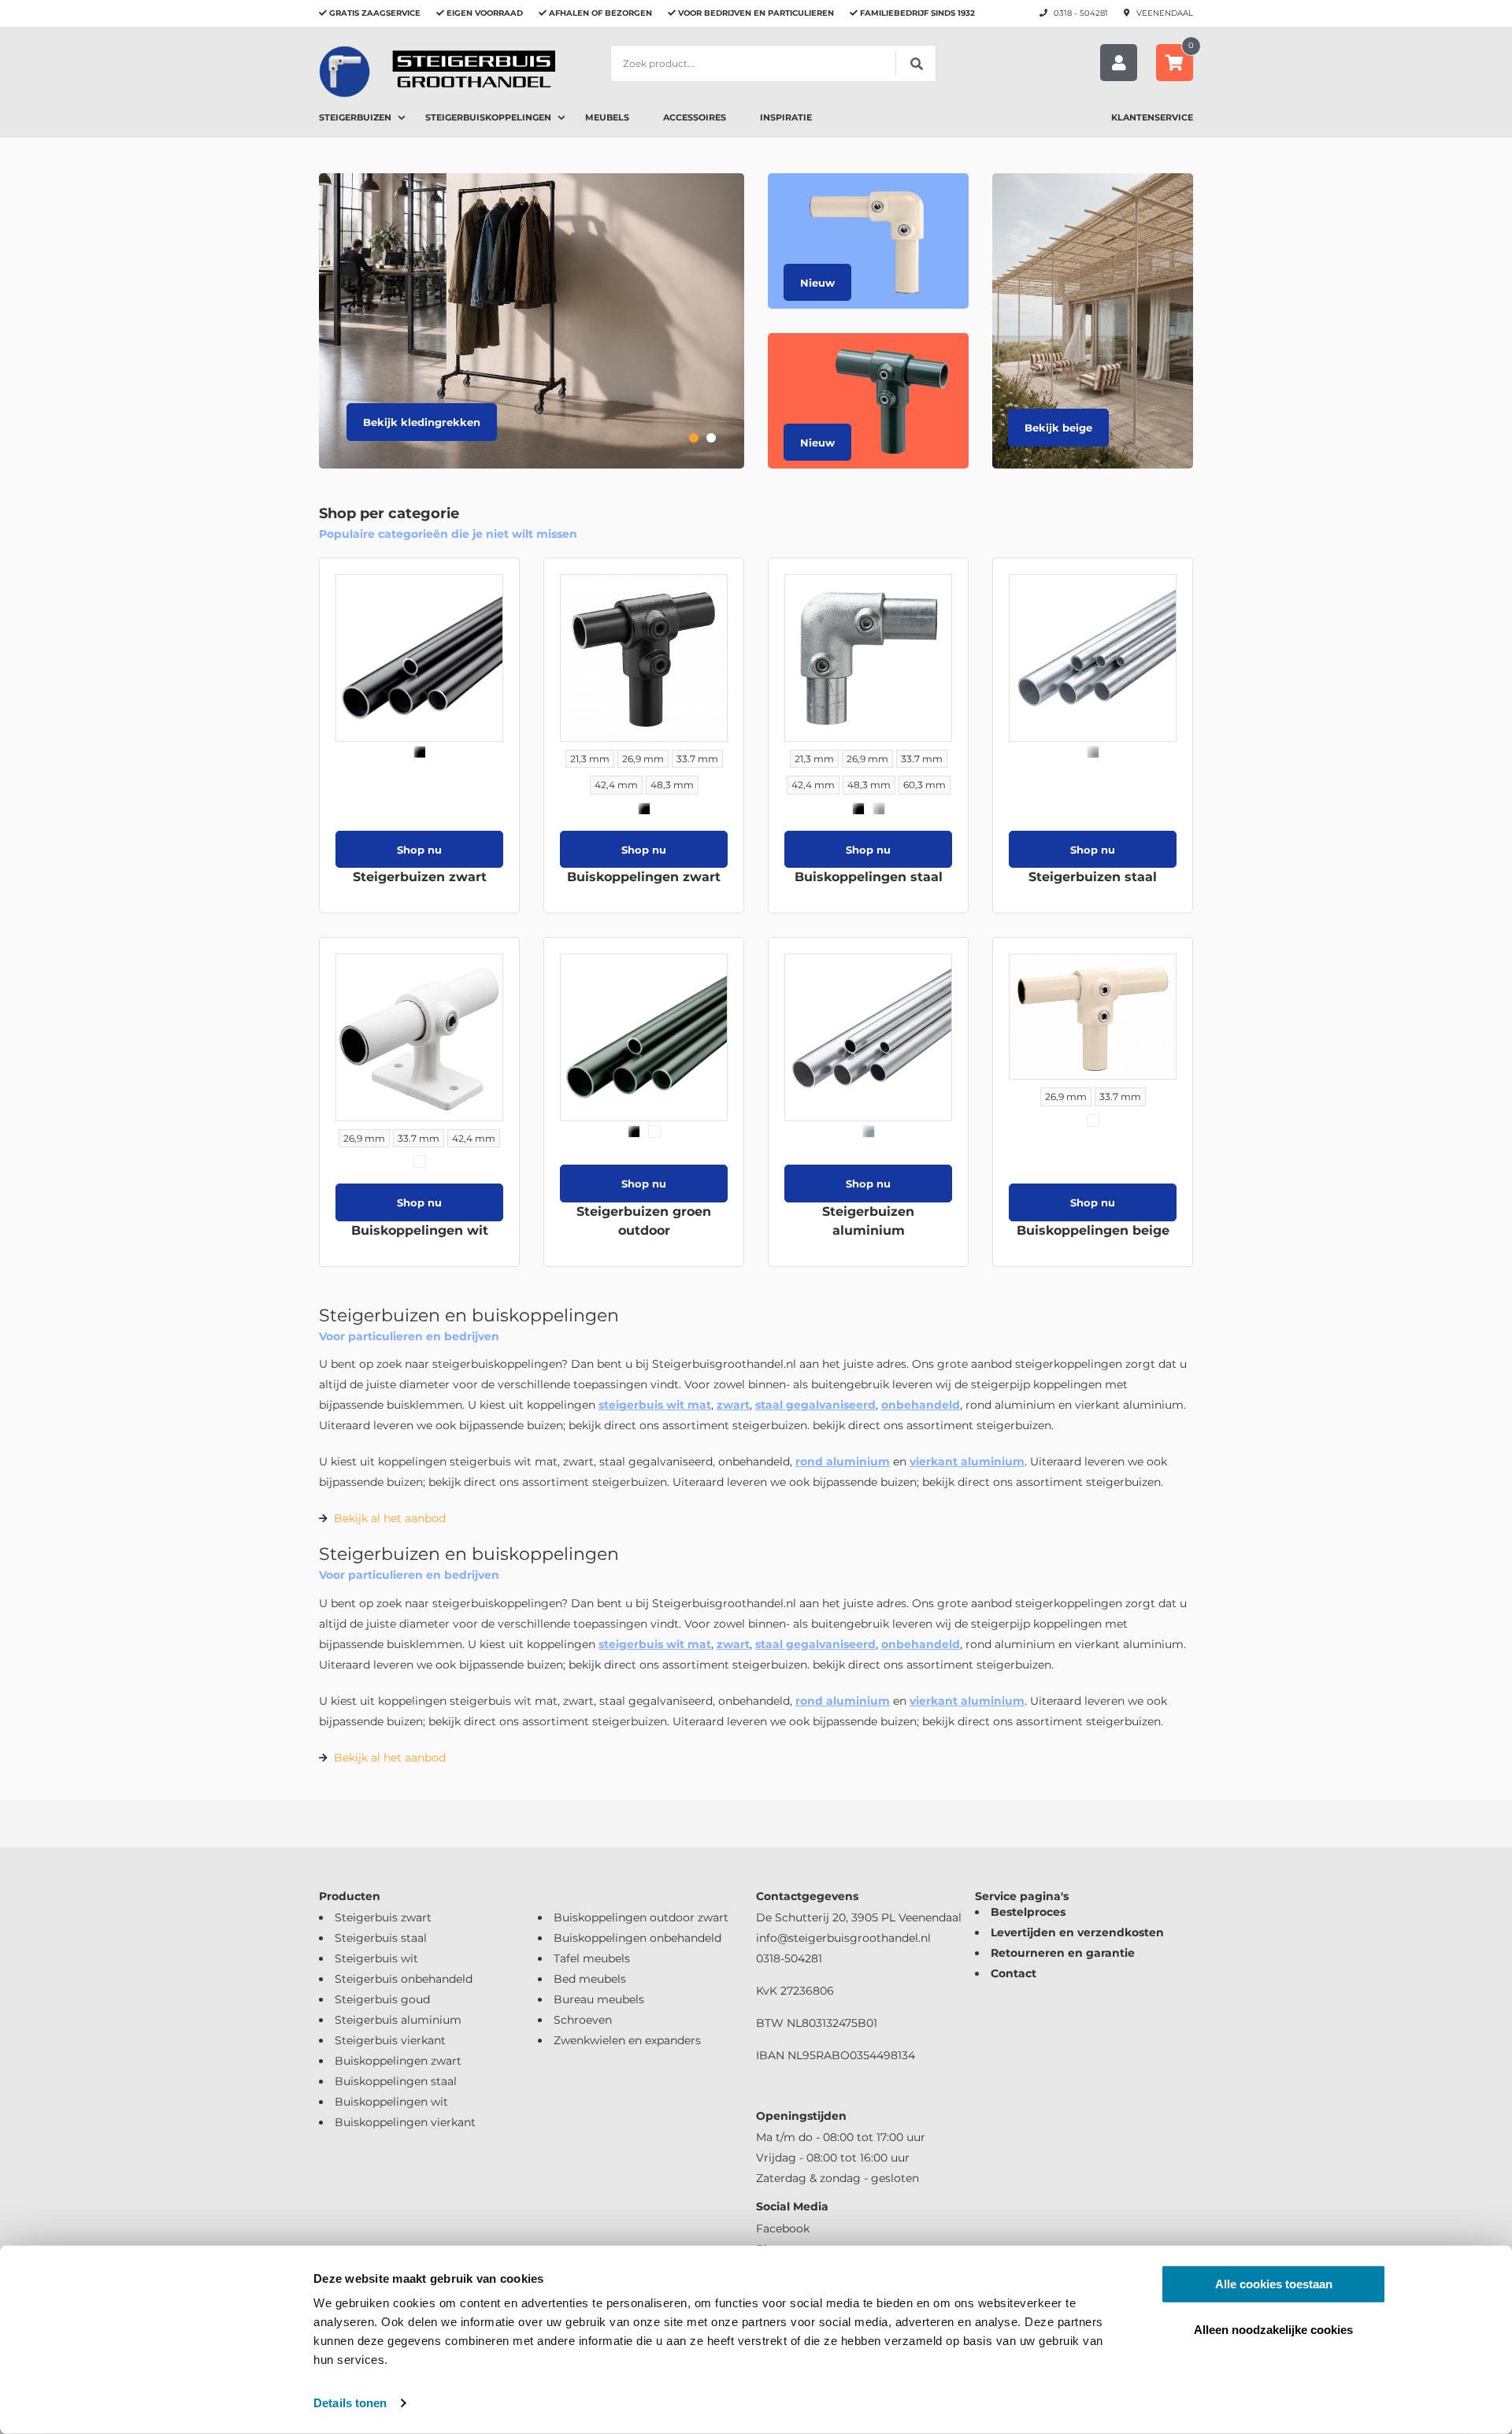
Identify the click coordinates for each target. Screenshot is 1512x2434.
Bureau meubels (599, 1999)
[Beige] (1093, 1121)
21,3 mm (590, 759)
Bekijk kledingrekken (422, 422)
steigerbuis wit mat (655, 1405)
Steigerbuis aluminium (398, 2020)
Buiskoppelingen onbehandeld (637, 1938)
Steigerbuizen (355, 117)
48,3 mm (672, 785)
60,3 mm (925, 785)
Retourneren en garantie (1063, 1953)
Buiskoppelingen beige (1093, 1230)
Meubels (607, 117)
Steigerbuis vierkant (390, 2040)
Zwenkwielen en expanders (627, 2040)
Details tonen (350, 2403)
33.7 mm (697, 759)
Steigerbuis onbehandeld (404, 1979)
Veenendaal (1165, 13)
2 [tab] (711, 438)
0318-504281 (789, 1958)
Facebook (783, 2228)
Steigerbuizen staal (1093, 877)
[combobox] (773, 63)
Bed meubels (590, 1979)
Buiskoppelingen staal (869, 877)
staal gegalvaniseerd (815, 1405)
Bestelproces (1028, 1912)
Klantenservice (1152, 117)
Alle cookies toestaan (1274, 2284)
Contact (1014, 1973)
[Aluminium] (869, 1132)
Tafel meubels (592, 1958)
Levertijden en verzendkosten (1077, 1932)
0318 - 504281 (1081, 13)
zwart (733, 1405)
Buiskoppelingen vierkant (405, 2122)
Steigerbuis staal (381, 1938)
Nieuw (817, 283)
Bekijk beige (1058, 428)
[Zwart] (420, 752)
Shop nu (419, 850)
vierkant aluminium (967, 1462)
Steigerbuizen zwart (420, 877)
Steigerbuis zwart (383, 1917)
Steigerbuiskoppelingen (488, 117)
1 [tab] (694, 438)
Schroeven (583, 2020)
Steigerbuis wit (376, 1958)
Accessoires (695, 117)
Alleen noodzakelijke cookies (1273, 2329)
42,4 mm (616, 785)
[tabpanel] (532, 321)
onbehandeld (921, 1405)
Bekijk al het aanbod (390, 1518)
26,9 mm (643, 759)
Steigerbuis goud (382, 1999)
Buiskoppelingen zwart (644, 877)
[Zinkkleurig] (879, 809)
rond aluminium (843, 1462)
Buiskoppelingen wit (420, 1230)
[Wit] (420, 1161)
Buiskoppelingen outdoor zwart (641, 1917)
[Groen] (654, 1132)
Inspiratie (786, 117)
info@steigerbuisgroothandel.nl (843, 1938)
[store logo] (437, 71)
